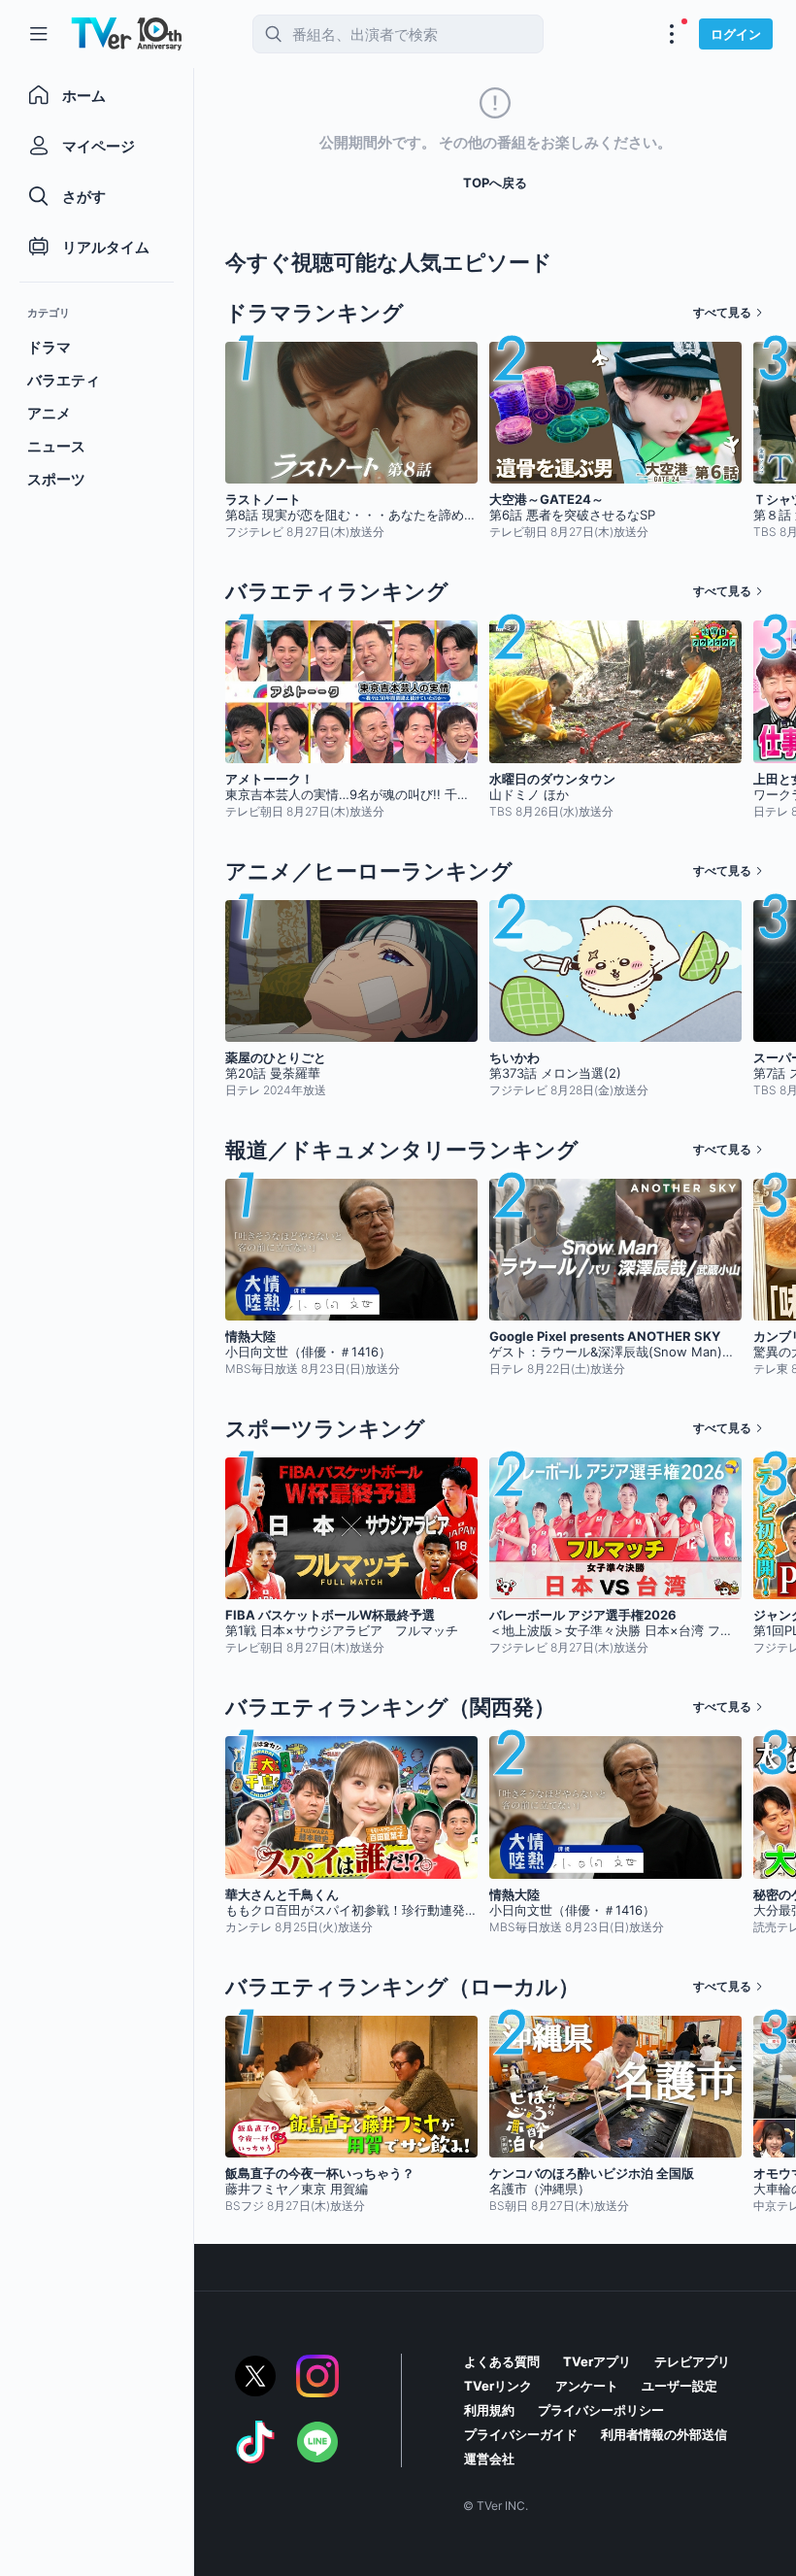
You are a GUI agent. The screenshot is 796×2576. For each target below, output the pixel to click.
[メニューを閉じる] (39, 34)
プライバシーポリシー (601, 2410)
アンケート (587, 2386)
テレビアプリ (692, 2361)
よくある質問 (502, 2361)
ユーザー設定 (680, 2386)
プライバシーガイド (521, 2434)
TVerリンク (498, 2386)
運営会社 (489, 2459)
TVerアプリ (597, 2361)
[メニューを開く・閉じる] (672, 34)
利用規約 (489, 2410)
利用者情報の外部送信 (664, 2434)
